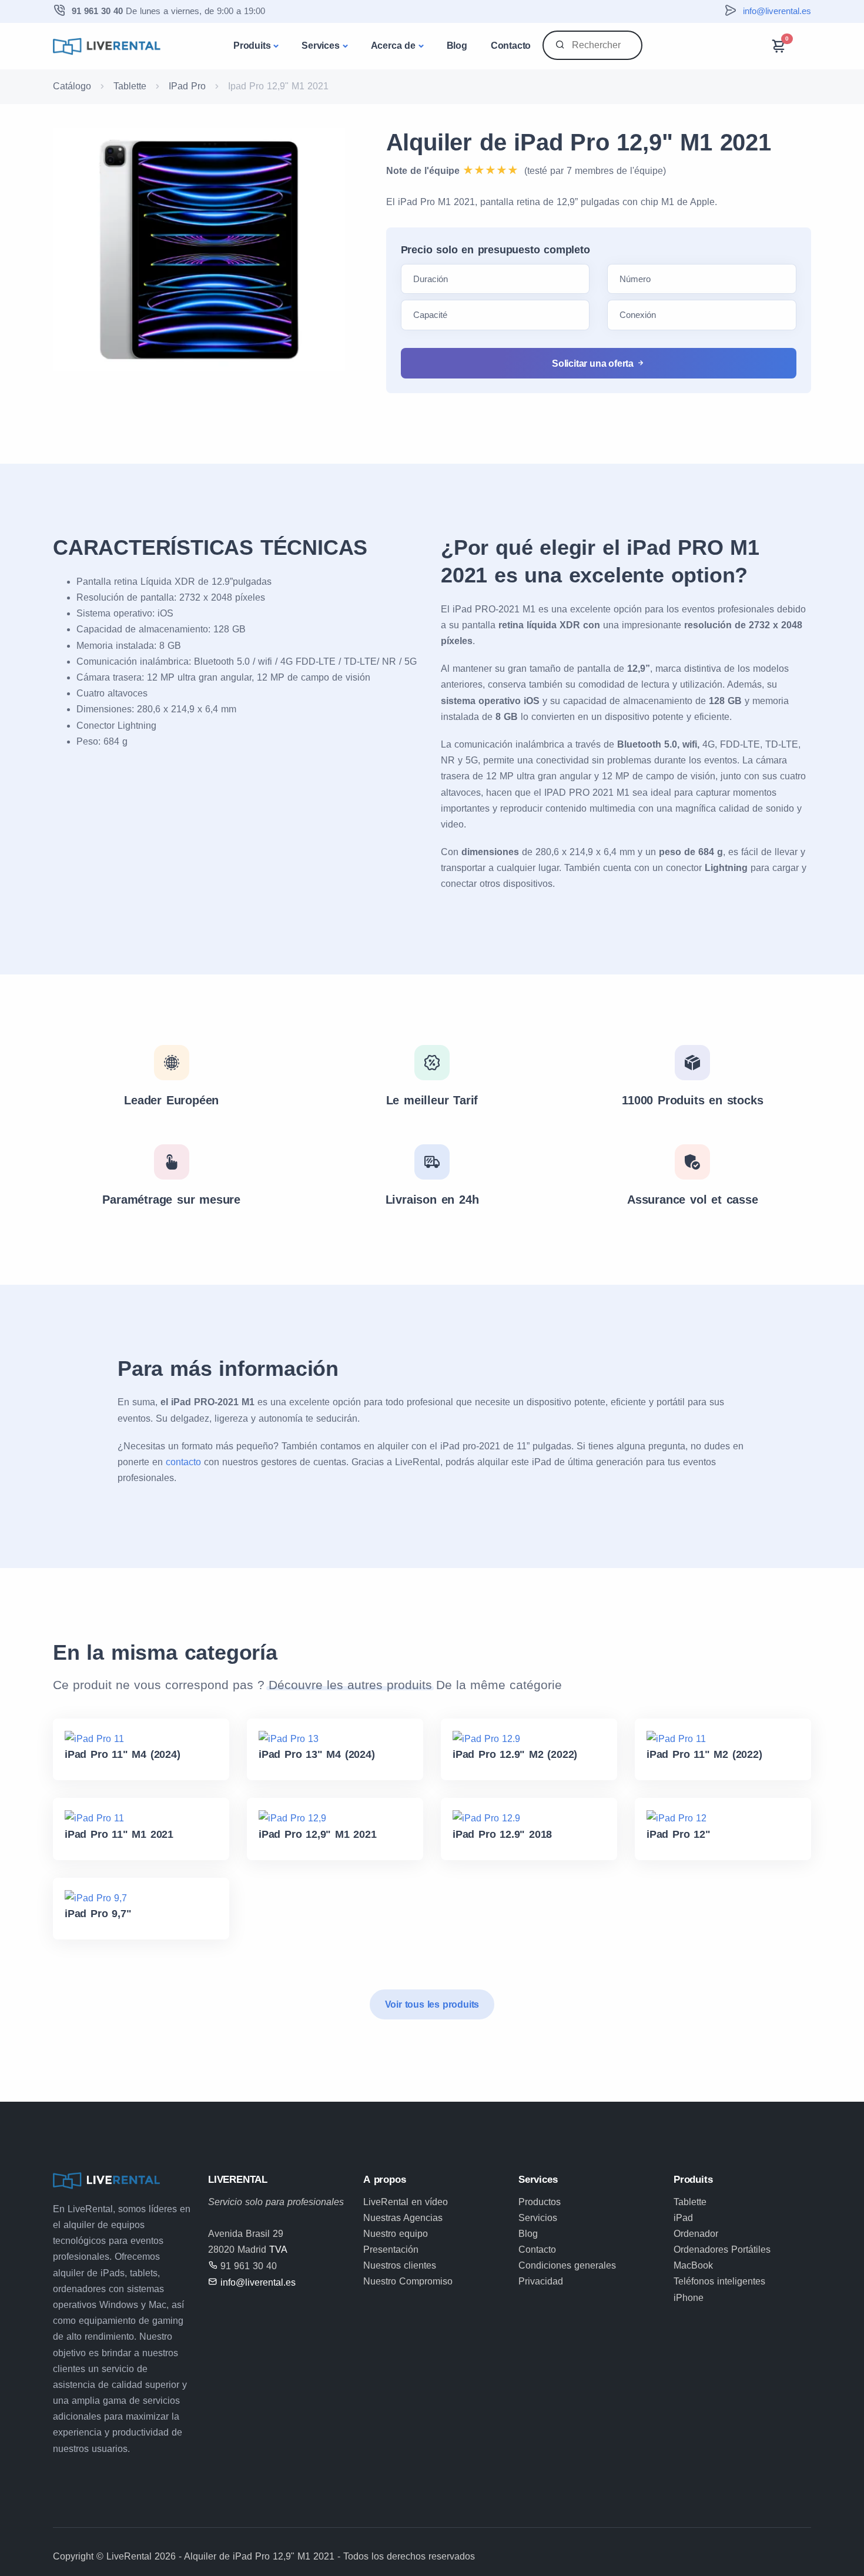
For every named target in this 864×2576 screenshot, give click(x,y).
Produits (252, 46)
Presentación (391, 2250)
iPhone (689, 2298)
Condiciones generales (567, 2265)
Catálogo (72, 86)
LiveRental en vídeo (406, 2202)
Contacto (511, 46)
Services (320, 46)
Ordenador (696, 2234)
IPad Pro (187, 86)
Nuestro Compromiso (408, 2281)
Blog (457, 46)
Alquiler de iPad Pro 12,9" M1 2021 (579, 142)
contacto (183, 1462)
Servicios (538, 2218)
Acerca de (393, 46)
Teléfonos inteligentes (719, 2281)
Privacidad (541, 2281)
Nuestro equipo (396, 2234)
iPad (683, 2218)
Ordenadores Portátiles (722, 2250)
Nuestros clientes (400, 2265)
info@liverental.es (777, 11)
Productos (540, 2202)
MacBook (693, 2265)
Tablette (130, 86)
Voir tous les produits (432, 2004)
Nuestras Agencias (403, 2218)
